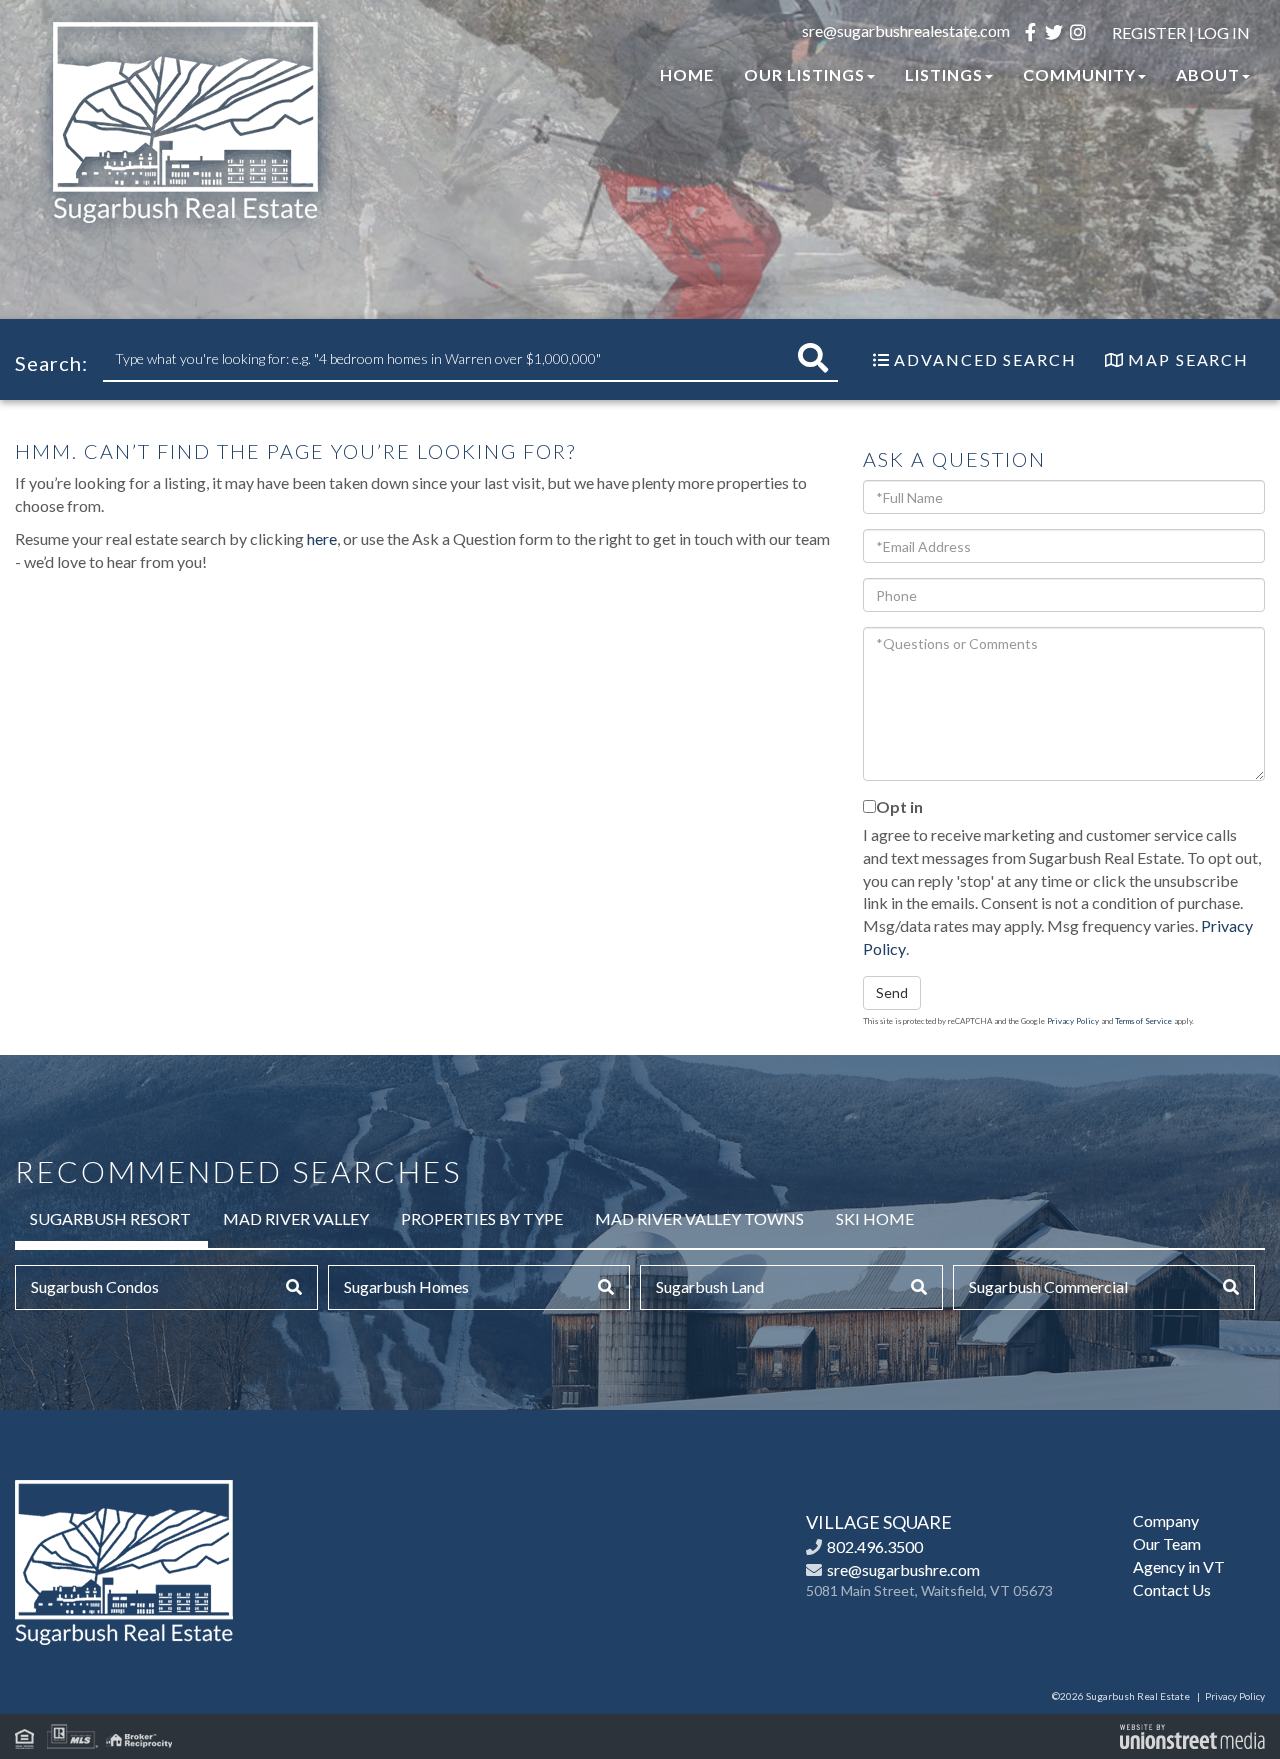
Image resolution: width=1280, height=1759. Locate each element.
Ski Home (875, 1218)
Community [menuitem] (1079, 74)
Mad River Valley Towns (699, 1218)
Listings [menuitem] (944, 74)
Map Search (1188, 359)
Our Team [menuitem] (1167, 1543)
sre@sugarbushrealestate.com (906, 30)
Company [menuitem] (1166, 1520)
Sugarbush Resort (110, 1218)
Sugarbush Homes (406, 1286)
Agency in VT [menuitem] (1179, 1566)
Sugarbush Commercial (1048, 1286)
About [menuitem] (1208, 74)
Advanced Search (985, 359)
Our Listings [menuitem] (804, 74)
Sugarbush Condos (95, 1286)
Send (892, 992)
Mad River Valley (296, 1218)
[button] (813, 358)
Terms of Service (1143, 1021)
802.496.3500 (875, 1546)
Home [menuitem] (687, 74)
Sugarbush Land (710, 1286)
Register (1149, 32)
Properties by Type (482, 1218)
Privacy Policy (1073, 1021)
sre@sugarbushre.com (903, 1569)
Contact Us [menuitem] (1172, 1589)
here (322, 538)
